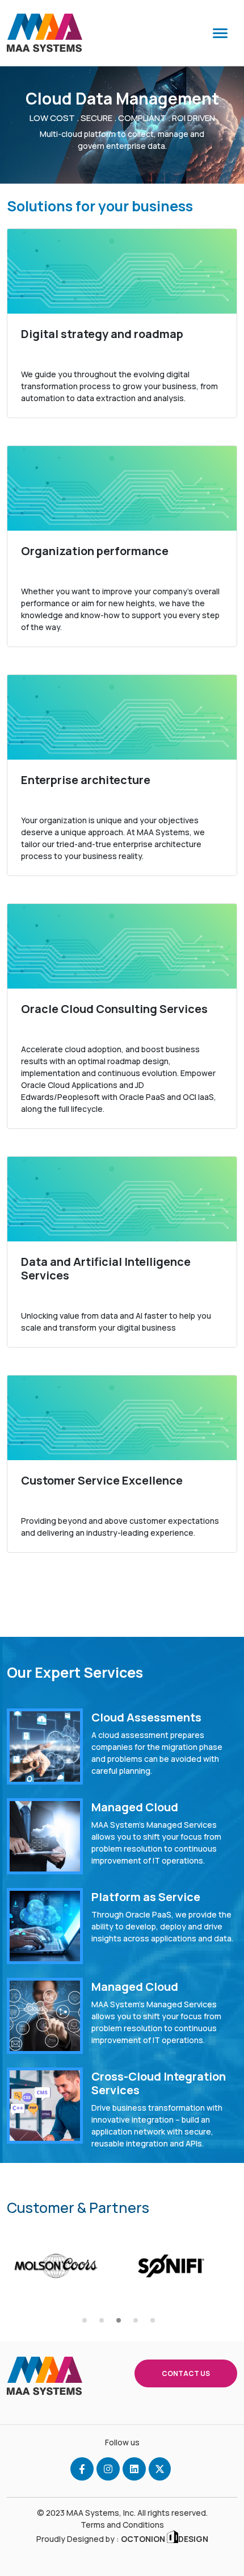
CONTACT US (186, 2373)
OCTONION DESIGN (164, 2539)
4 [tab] (136, 2320)
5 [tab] (153, 2320)
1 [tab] (85, 2320)
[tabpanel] (64, 2266)
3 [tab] (119, 2320)
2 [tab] (102, 2320)
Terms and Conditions (122, 2525)
